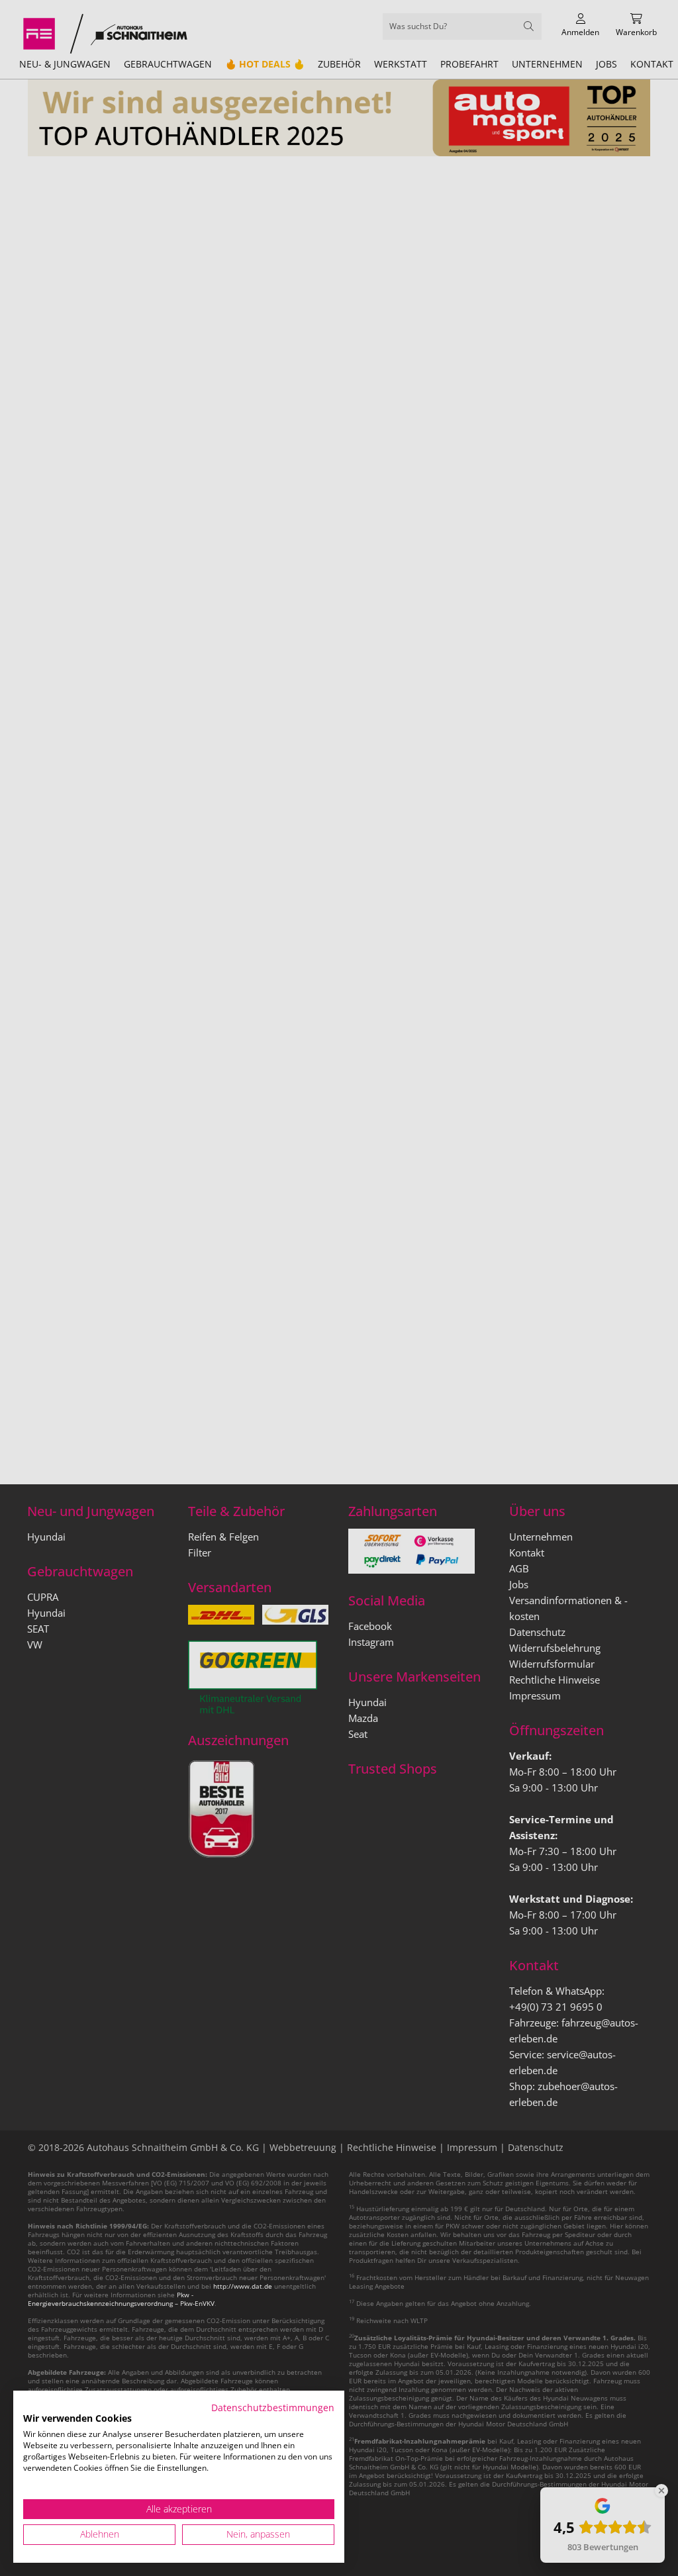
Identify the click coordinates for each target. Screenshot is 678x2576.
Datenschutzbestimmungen (273, 2408)
